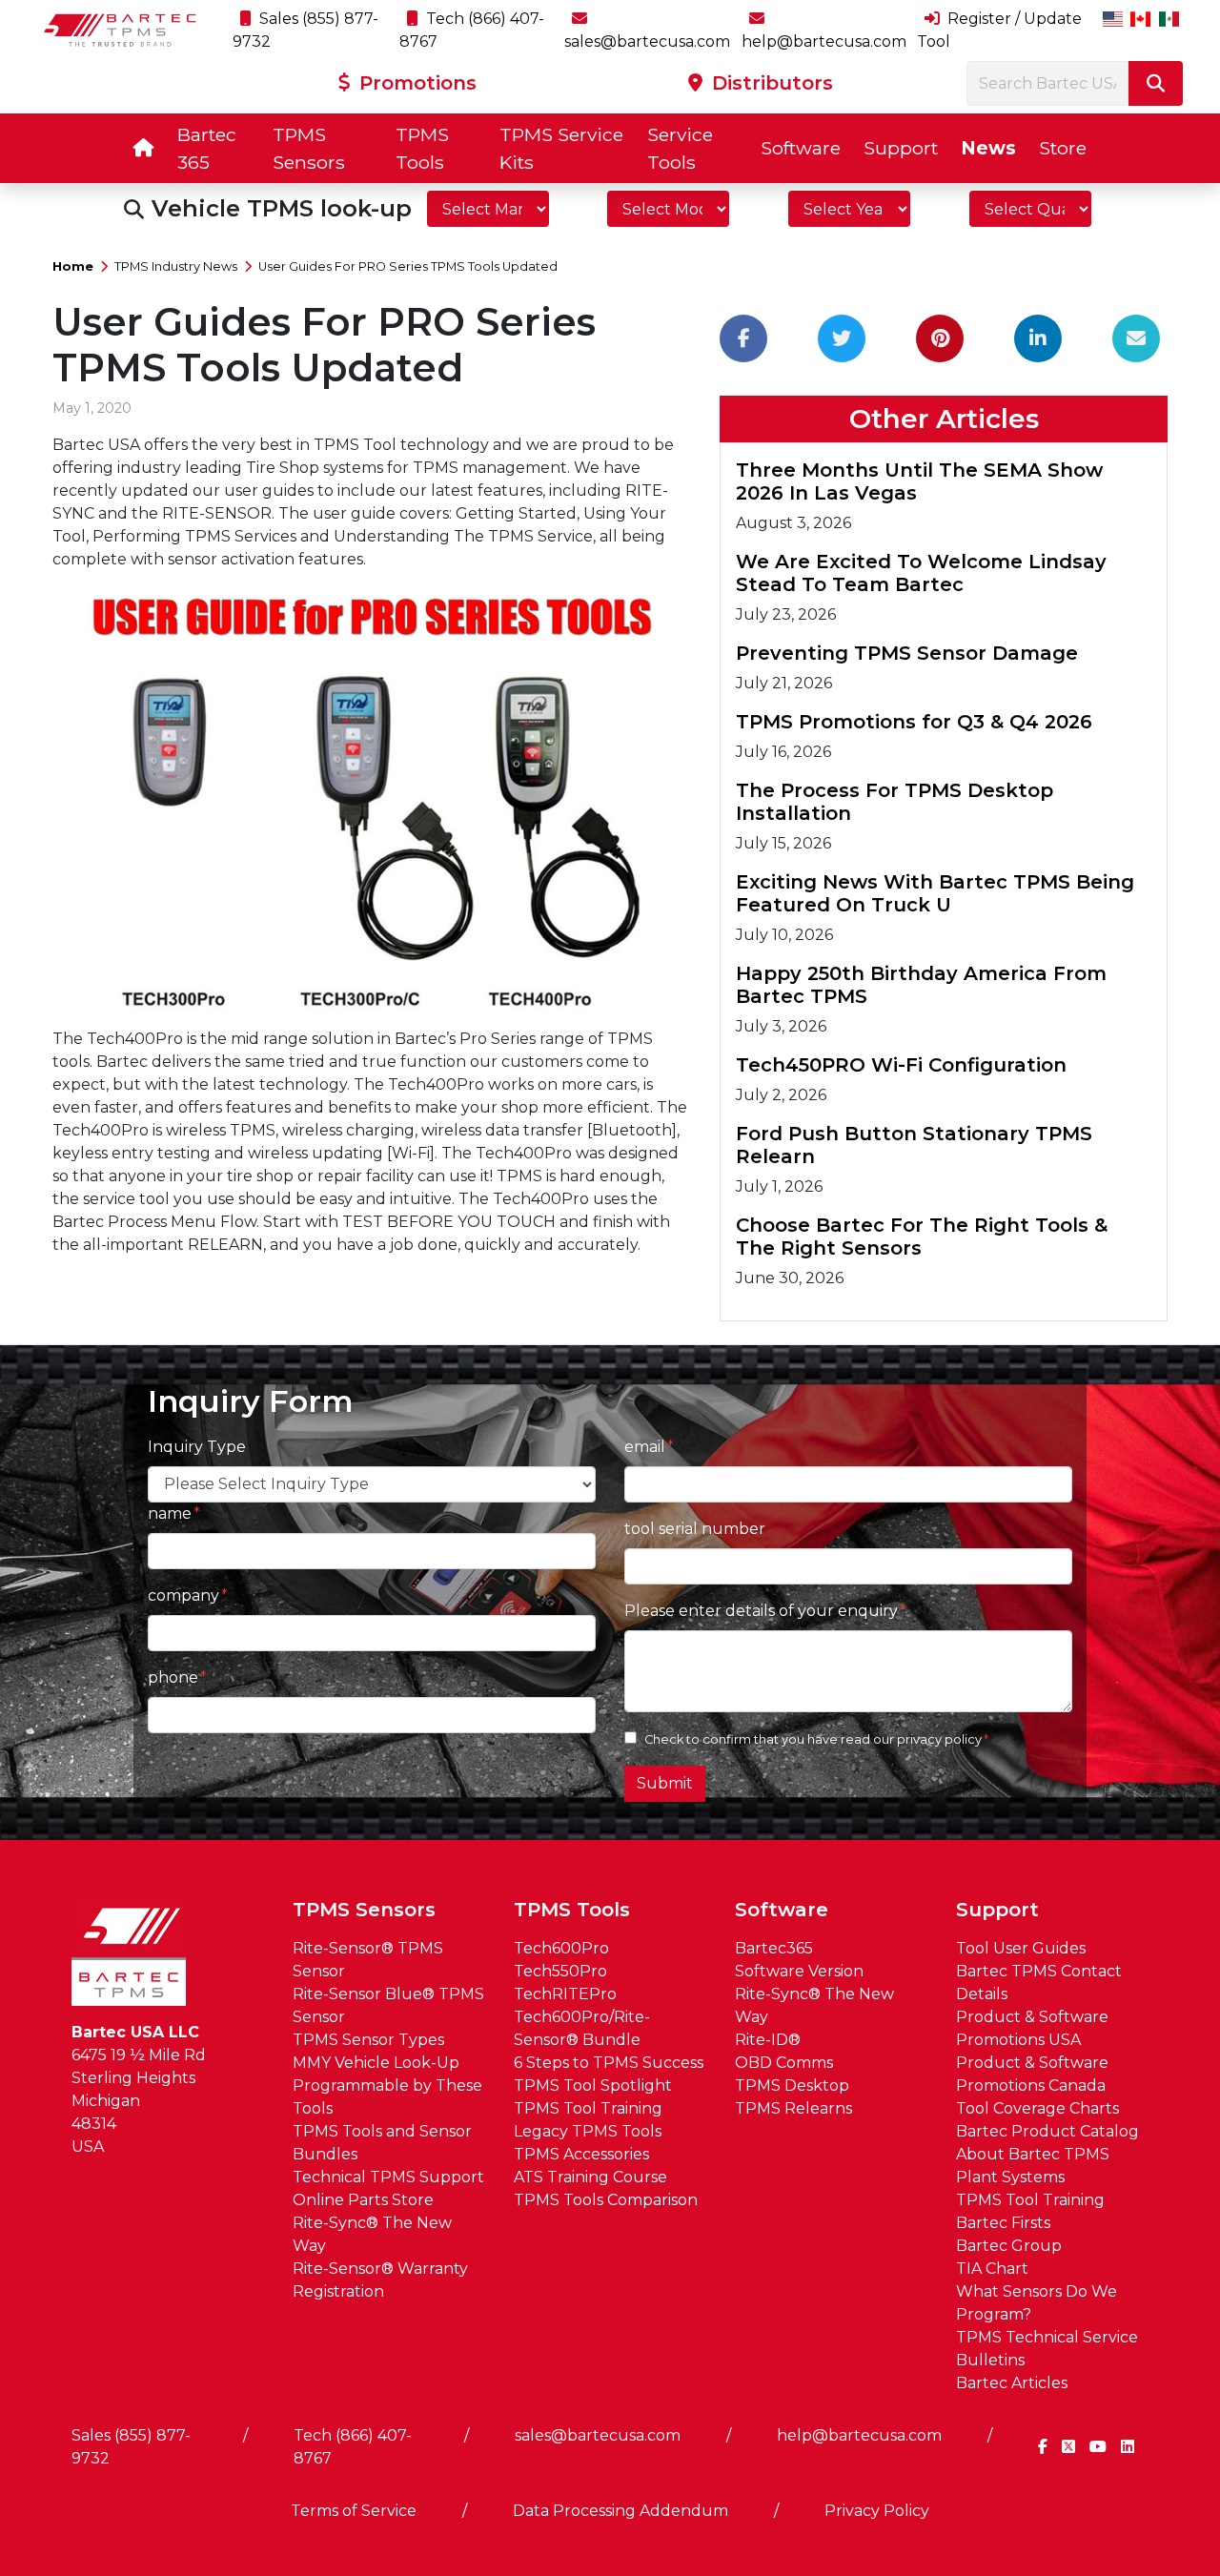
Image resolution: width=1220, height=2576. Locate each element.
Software (801, 148)
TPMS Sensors (309, 148)
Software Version (799, 1971)
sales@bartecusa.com (598, 2435)
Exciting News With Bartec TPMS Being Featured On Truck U (935, 893)
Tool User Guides (1021, 1948)
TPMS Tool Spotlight (593, 2085)
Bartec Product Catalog (1047, 2131)
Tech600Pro (561, 1948)
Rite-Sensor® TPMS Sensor (368, 1960)
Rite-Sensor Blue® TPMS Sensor (388, 2005)
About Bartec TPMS (1033, 2154)
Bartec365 (774, 1948)
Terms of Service (354, 2511)
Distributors (770, 83)
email (645, 1447)
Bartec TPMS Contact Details (1039, 1983)
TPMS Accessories (581, 2154)
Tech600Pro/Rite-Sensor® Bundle (582, 2028)
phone (173, 1677)
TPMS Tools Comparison (606, 2200)
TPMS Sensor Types (368, 2040)
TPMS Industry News (176, 266)
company (183, 1595)
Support (901, 148)
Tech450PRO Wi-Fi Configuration (901, 1065)
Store (1063, 148)
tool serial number (695, 1529)
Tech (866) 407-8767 (353, 2447)
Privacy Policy (877, 2511)
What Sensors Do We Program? (1037, 2303)
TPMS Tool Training (588, 2108)
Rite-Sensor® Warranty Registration (380, 2280)
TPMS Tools (422, 148)
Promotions (415, 83)
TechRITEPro (565, 1994)
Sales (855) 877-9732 (131, 2447)
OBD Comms (784, 2063)
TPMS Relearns (793, 2108)
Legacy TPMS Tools (588, 2131)
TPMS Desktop (792, 2085)
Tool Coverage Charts (1037, 2108)
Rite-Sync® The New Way (372, 2234)
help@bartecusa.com (859, 2435)
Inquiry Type (197, 1447)
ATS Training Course (590, 2177)
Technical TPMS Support (388, 2177)
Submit (665, 1783)
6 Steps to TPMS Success (609, 2063)
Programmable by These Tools (387, 2097)
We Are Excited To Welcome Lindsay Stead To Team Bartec (921, 573)
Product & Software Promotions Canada (1032, 2074)
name (170, 1513)
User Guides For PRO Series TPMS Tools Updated (408, 266)
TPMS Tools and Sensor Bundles (382, 2143)
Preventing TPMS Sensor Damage (907, 653)
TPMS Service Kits (561, 148)
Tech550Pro (560, 1971)
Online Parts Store (363, 2200)
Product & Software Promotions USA (1032, 2028)
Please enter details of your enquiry (761, 1611)
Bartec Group (1009, 2246)
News (988, 148)
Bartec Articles (1012, 2383)
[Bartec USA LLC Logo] (121, 30)
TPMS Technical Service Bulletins (1047, 2349)
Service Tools (680, 148)
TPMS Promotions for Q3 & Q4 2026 (914, 722)
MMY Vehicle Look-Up (376, 2063)
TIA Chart (992, 2269)
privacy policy (939, 1739)
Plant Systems (1010, 2177)
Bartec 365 (207, 148)
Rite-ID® (768, 2040)
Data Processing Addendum (620, 2511)
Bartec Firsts (1003, 2223)
